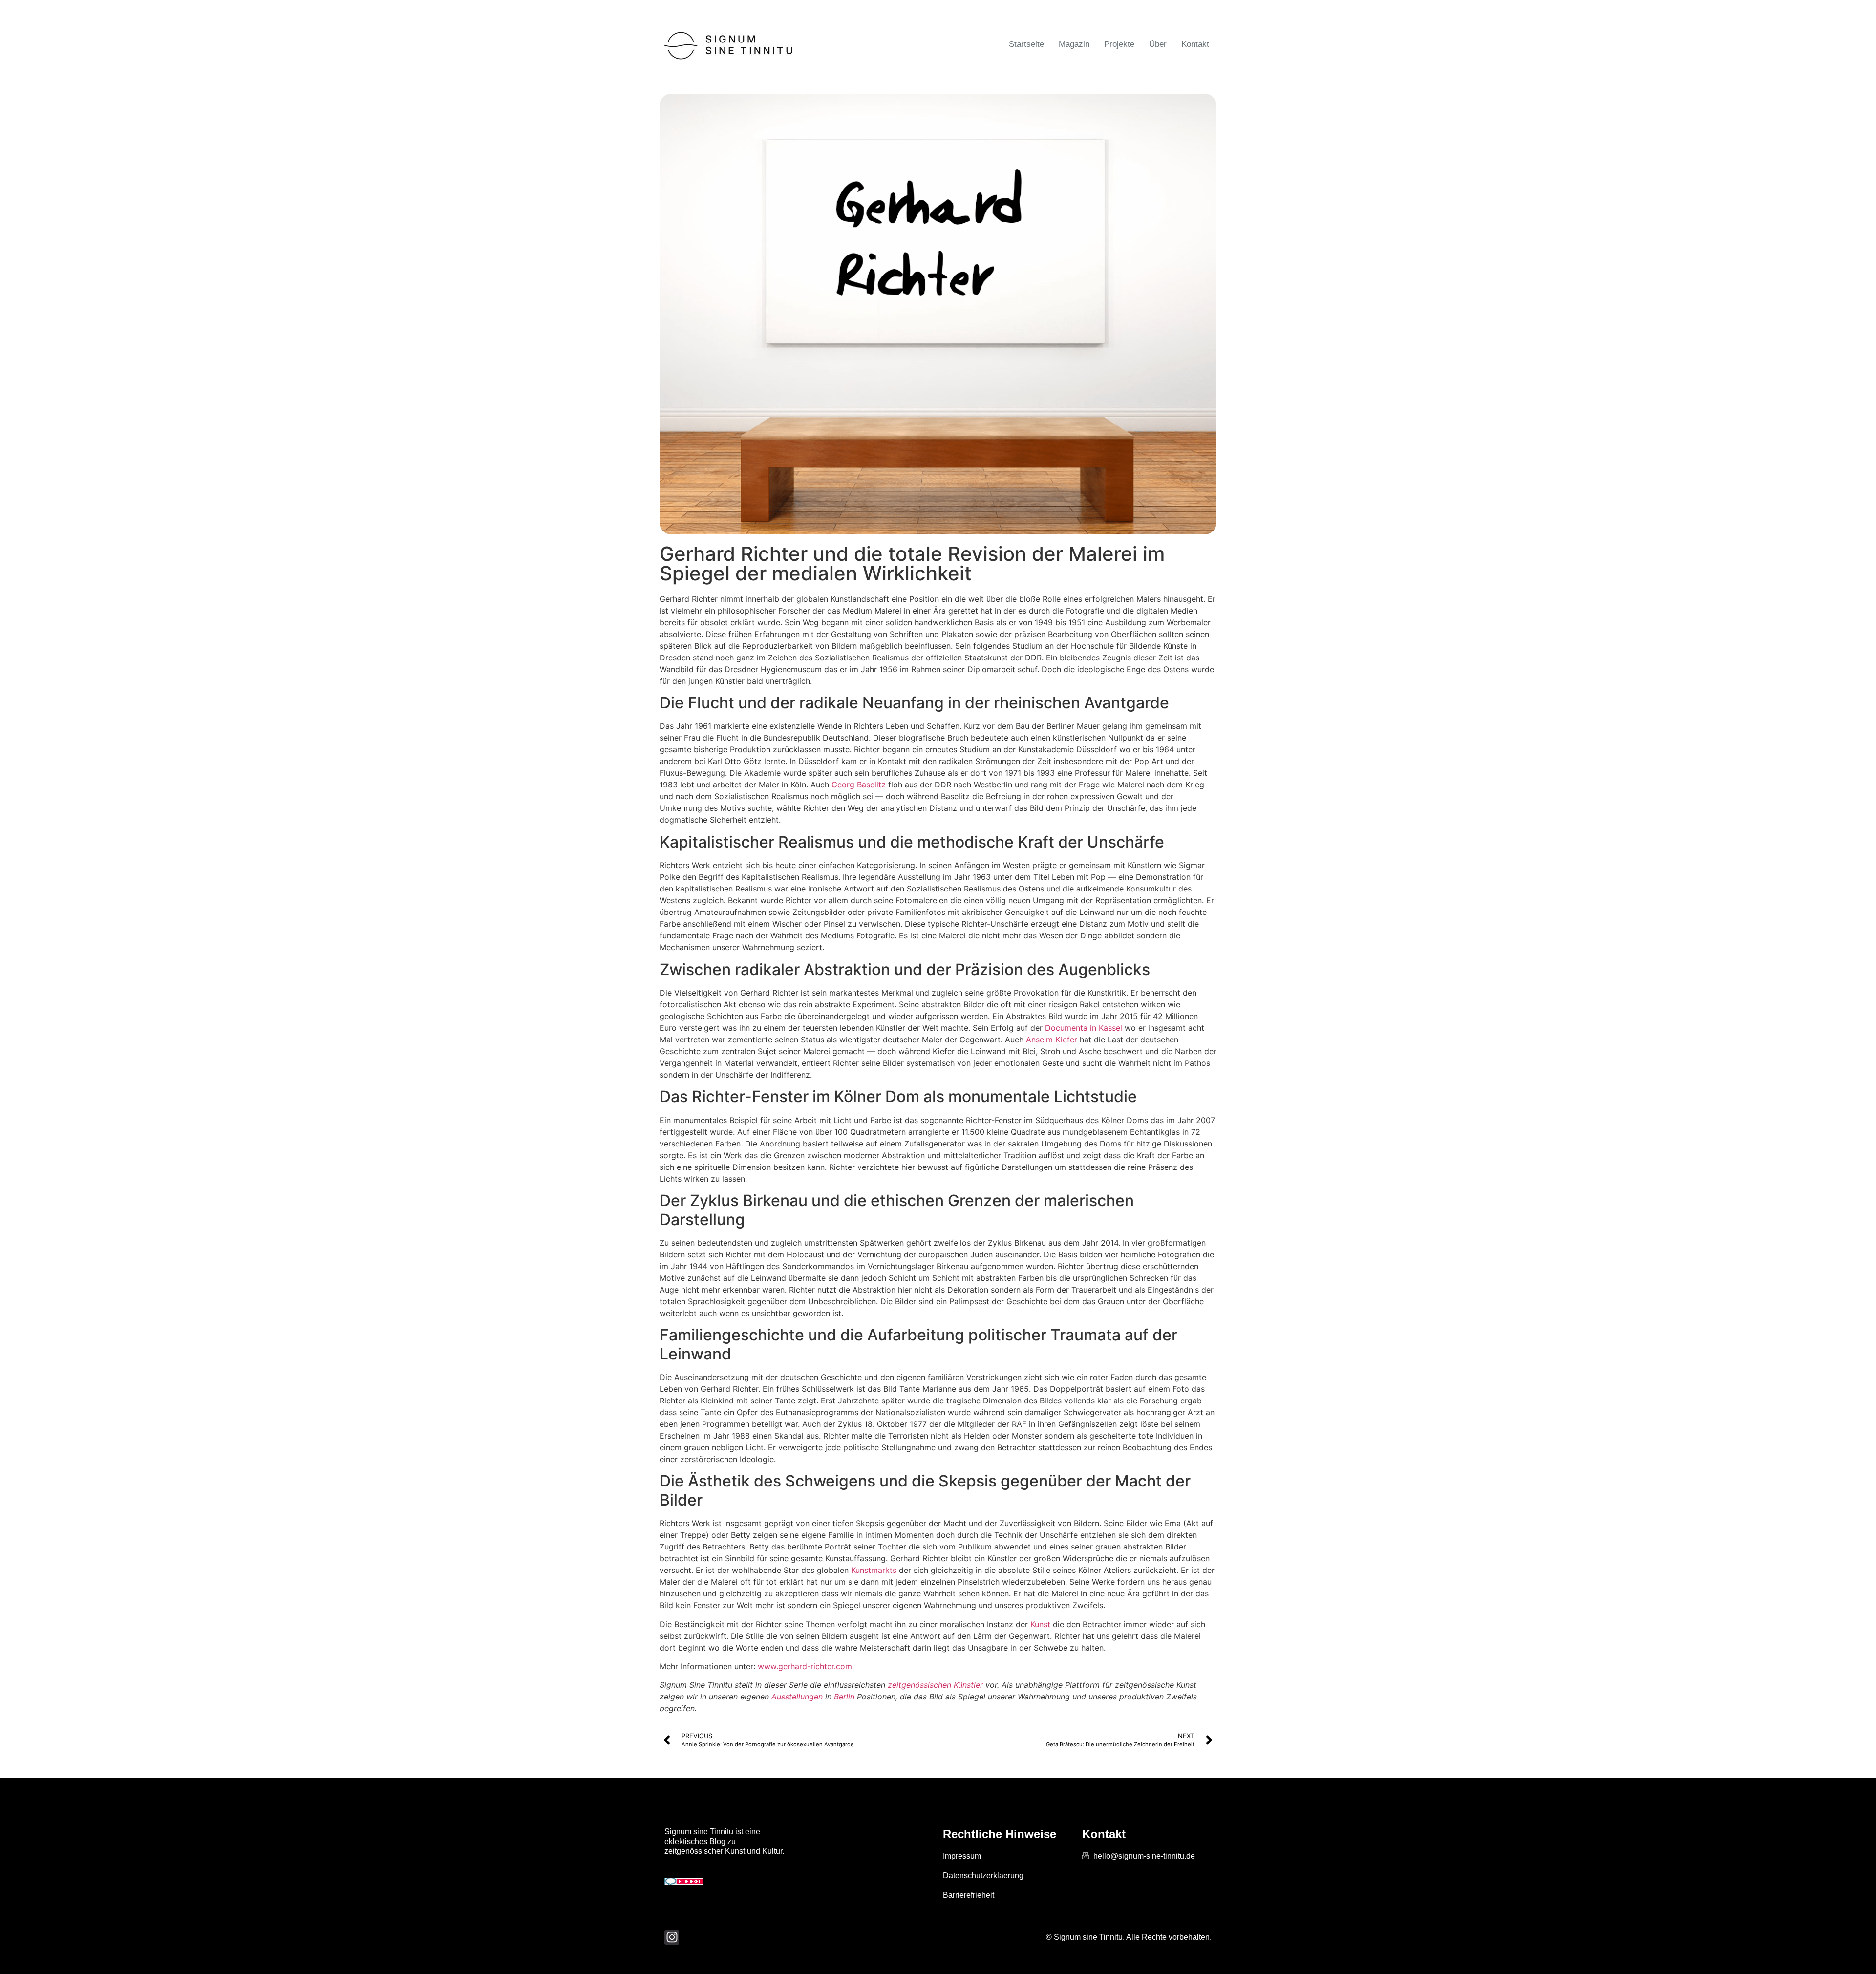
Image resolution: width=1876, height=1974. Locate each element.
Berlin (844, 1697)
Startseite (1026, 44)
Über (1158, 44)
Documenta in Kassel (1084, 1028)
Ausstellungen (797, 1697)
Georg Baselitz (859, 785)
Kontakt (1195, 44)
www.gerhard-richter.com (805, 1666)
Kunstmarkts (874, 1570)
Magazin (1074, 44)
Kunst (1040, 1624)
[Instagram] (672, 1937)
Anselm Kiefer (1052, 1040)
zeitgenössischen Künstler (935, 1685)
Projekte (1119, 44)
